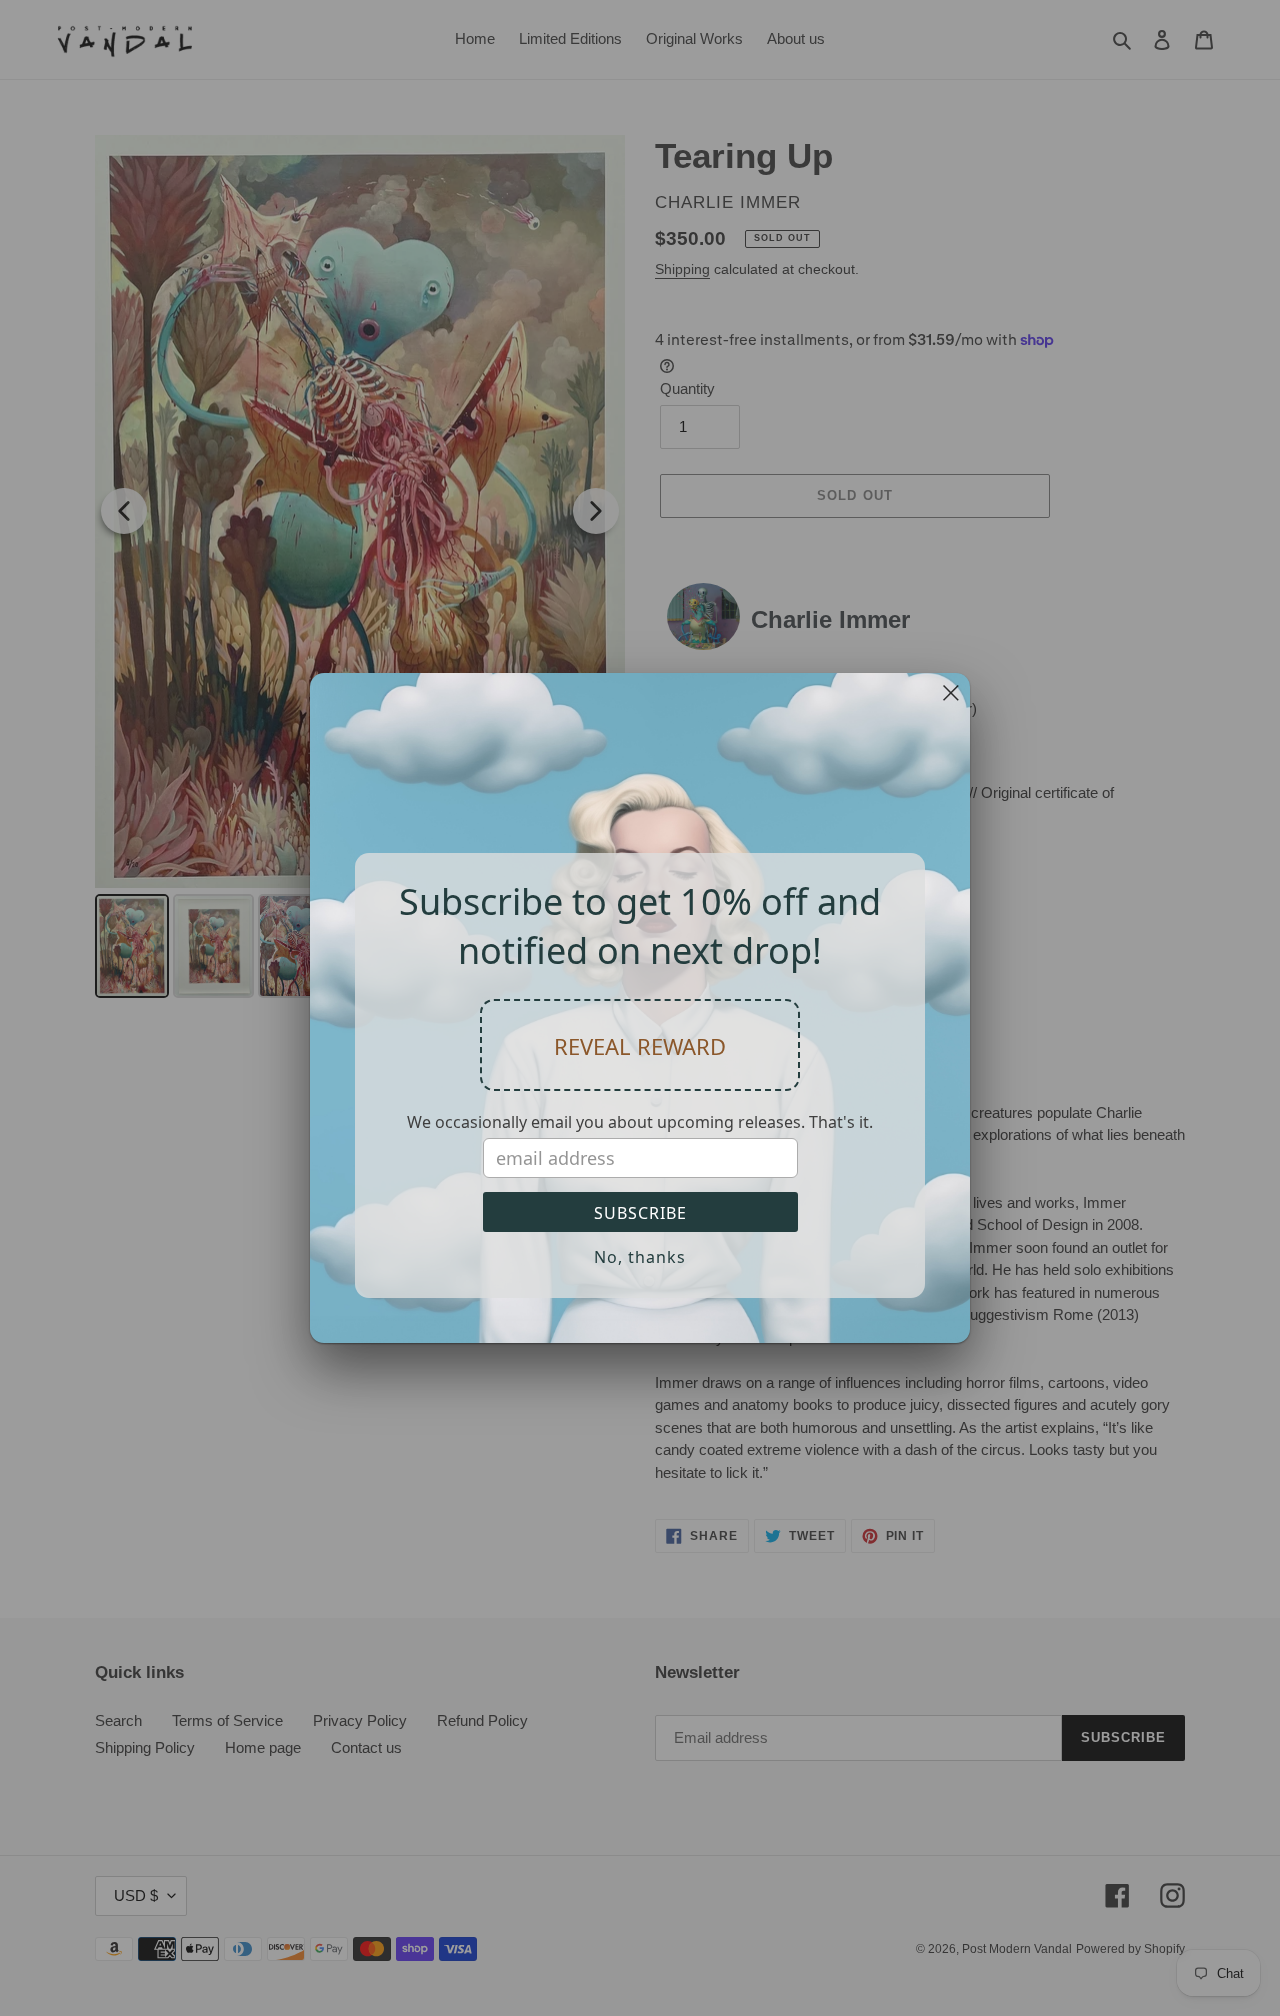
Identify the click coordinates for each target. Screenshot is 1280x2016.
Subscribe (640, 1213)
